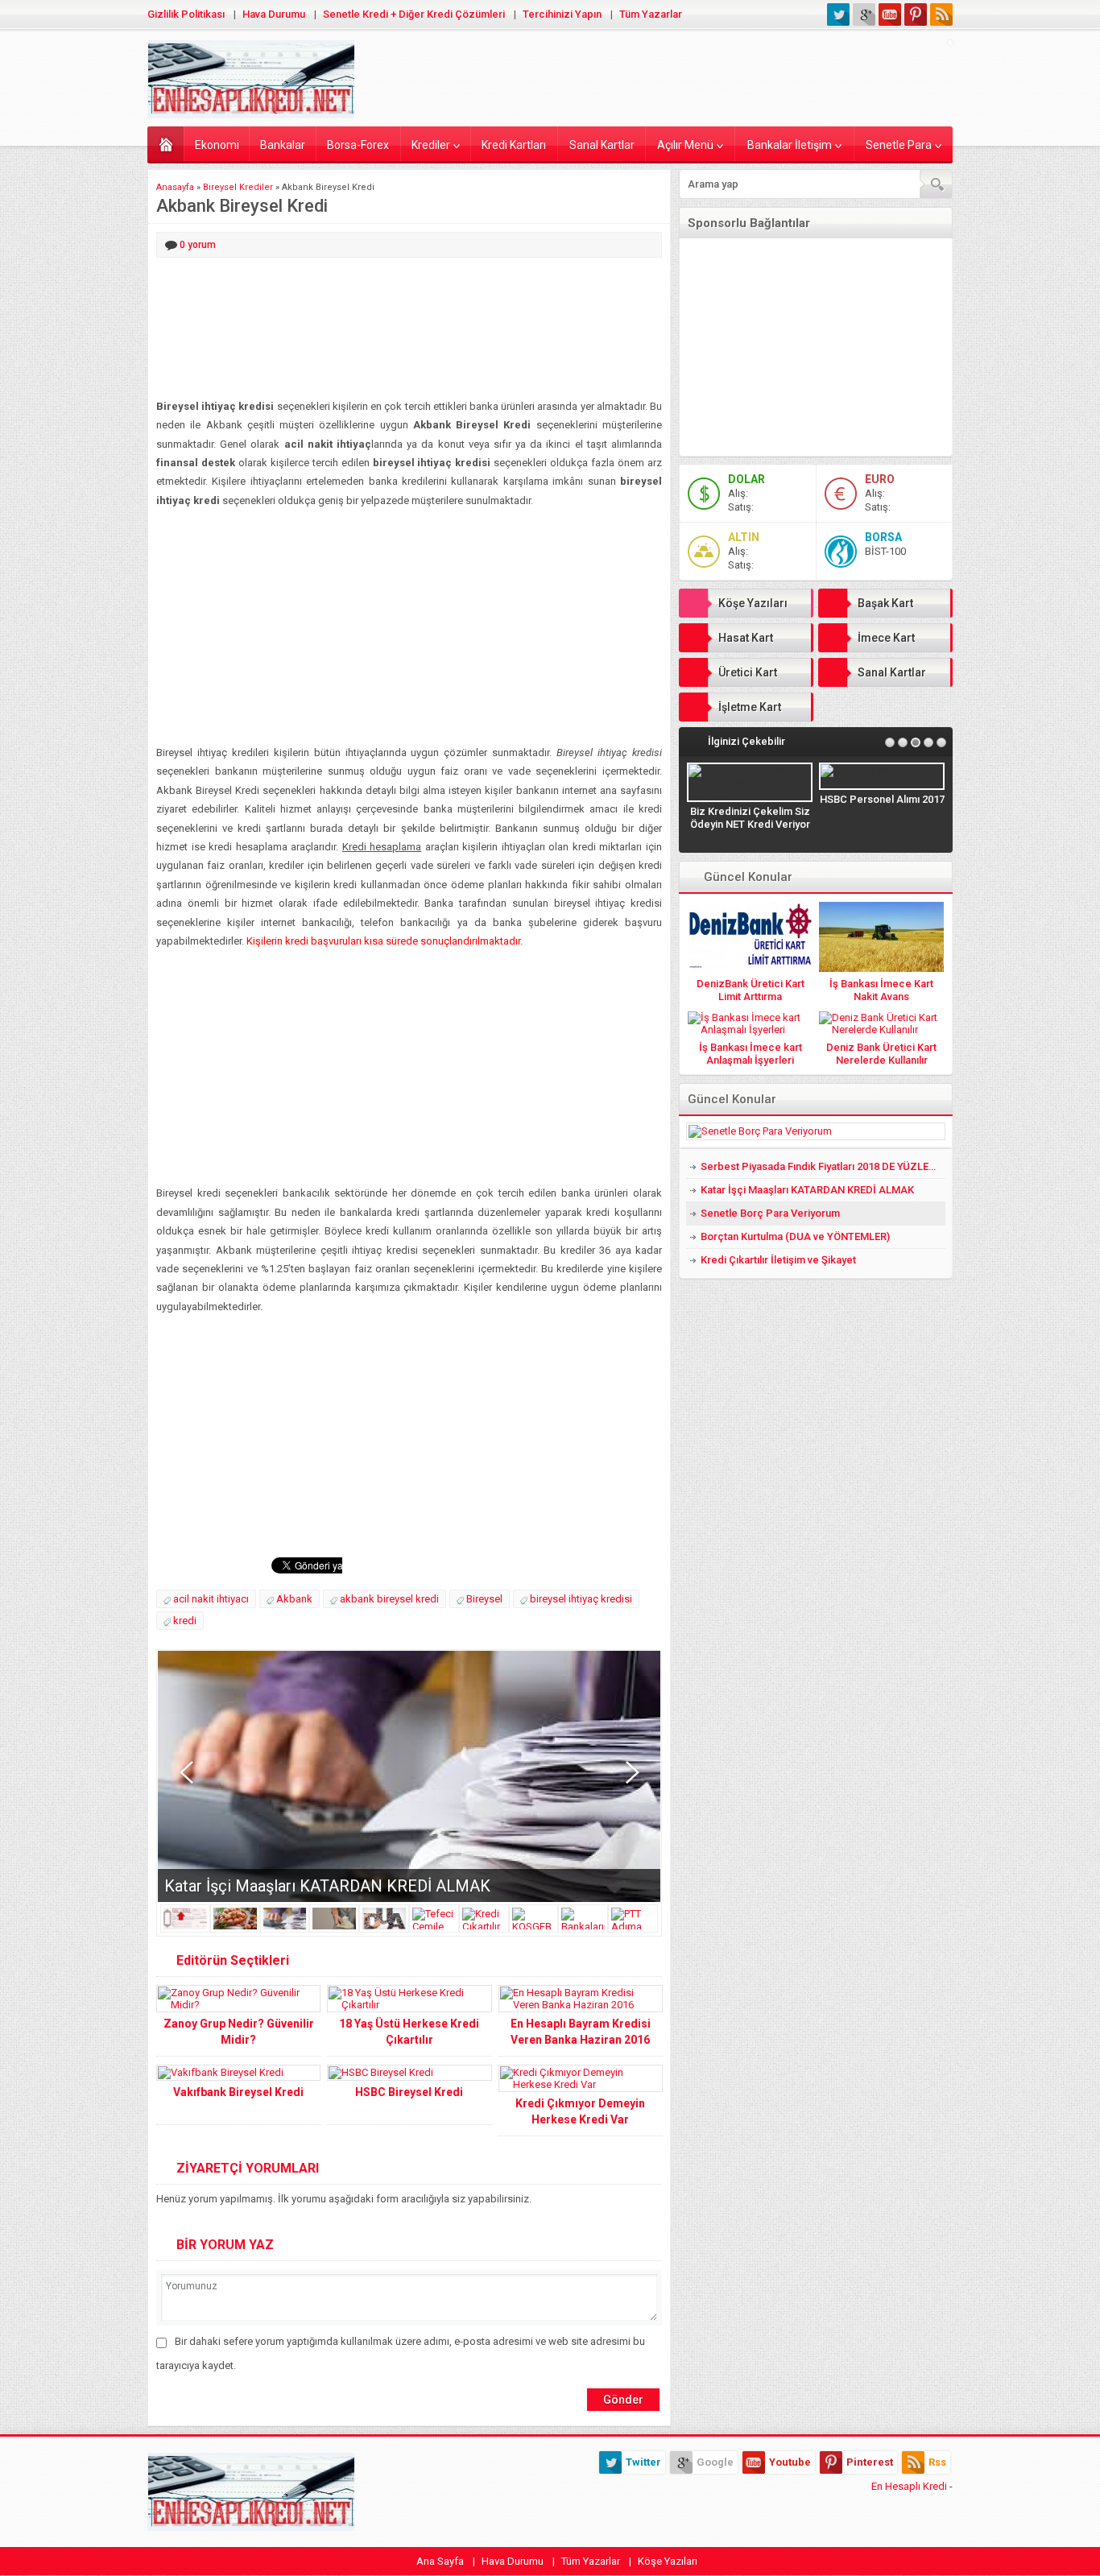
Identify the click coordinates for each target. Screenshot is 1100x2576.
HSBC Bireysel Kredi (409, 2092)
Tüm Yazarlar (651, 14)
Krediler (431, 145)
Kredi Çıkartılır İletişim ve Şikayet (778, 1260)
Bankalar (283, 145)
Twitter (643, 2462)
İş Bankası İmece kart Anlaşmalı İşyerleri (751, 1054)
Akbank (294, 1599)
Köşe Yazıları (753, 603)
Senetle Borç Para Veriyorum (770, 1213)
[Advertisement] (409, 329)
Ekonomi (217, 145)
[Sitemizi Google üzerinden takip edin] (864, 14)
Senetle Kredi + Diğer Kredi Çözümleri (414, 14)
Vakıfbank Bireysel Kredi (238, 2092)
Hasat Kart (746, 638)
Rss (937, 2462)
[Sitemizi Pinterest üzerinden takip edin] (916, 14)
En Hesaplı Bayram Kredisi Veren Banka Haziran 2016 (581, 2032)
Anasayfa (165, 144)
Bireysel (484, 1599)
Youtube (790, 2462)
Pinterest (870, 2462)
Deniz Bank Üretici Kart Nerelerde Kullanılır (881, 1054)
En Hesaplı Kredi (909, 2486)
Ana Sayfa (440, 2561)
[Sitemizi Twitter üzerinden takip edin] (838, 14)
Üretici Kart (748, 672)
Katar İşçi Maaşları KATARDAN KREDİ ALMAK (327, 1886)
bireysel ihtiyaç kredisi (581, 1599)
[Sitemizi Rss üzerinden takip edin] (941, 14)
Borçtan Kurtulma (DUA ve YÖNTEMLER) (795, 1236)
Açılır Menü (685, 145)
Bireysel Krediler (238, 187)
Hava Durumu (274, 14)
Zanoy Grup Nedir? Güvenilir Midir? (239, 2032)
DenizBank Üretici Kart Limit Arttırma (751, 990)
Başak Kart (885, 603)
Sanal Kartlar (602, 145)
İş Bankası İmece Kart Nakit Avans (881, 990)
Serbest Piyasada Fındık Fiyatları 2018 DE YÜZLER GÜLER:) (823, 1166)
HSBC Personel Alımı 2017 (882, 799)
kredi (185, 1621)
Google (715, 2462)
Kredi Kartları (514, 145)
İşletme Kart (750, 707)
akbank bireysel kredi (389, 1599)
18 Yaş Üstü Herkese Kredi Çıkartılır (409, 2032)
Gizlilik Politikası (186, 14)
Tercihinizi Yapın (562, 14)
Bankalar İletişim (790, 145)
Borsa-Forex (358, 145)
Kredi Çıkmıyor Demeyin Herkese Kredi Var (580, 2111)
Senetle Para (899, 145)
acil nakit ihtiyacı (211, 1599)
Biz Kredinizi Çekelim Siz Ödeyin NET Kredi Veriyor (750, 818)
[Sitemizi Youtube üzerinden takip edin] (890, 14)
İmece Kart (886, 638)
